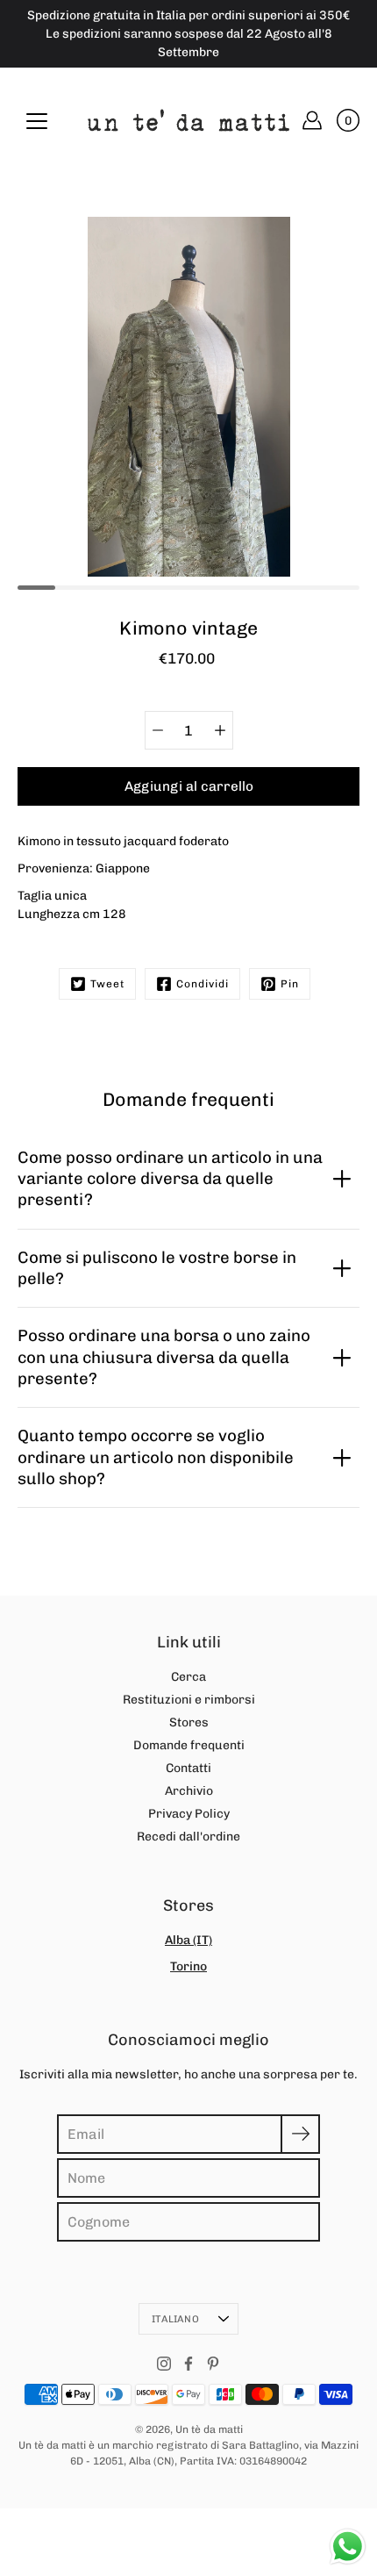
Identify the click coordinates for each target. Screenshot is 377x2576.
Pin (290, 984)
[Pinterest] (213, 2364)
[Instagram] (164, 2364)
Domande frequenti (189, 1745)
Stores (189, 1722)
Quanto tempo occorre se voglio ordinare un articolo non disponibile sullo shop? (156, 1457)
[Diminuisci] (158, 730)
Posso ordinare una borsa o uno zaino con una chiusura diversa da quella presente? (164, 1357)
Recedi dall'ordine (188, 1837)
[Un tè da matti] (188, 120)
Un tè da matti (209, 2429)
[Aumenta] (220, 730)
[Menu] (37, 121)
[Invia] (300, 2134)
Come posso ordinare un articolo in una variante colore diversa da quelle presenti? (170, 1179)
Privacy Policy (189, 1814)
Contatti (188, 1768)
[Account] (312, 120)
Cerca (188, 1677)
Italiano (175, 2319)
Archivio (189, 1791)
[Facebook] (188, 2364)
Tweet (107, 984)
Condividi (203, 984)
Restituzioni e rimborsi (189, 1700)
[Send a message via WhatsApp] (348, 2547)
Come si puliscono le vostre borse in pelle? (157, 1268)
